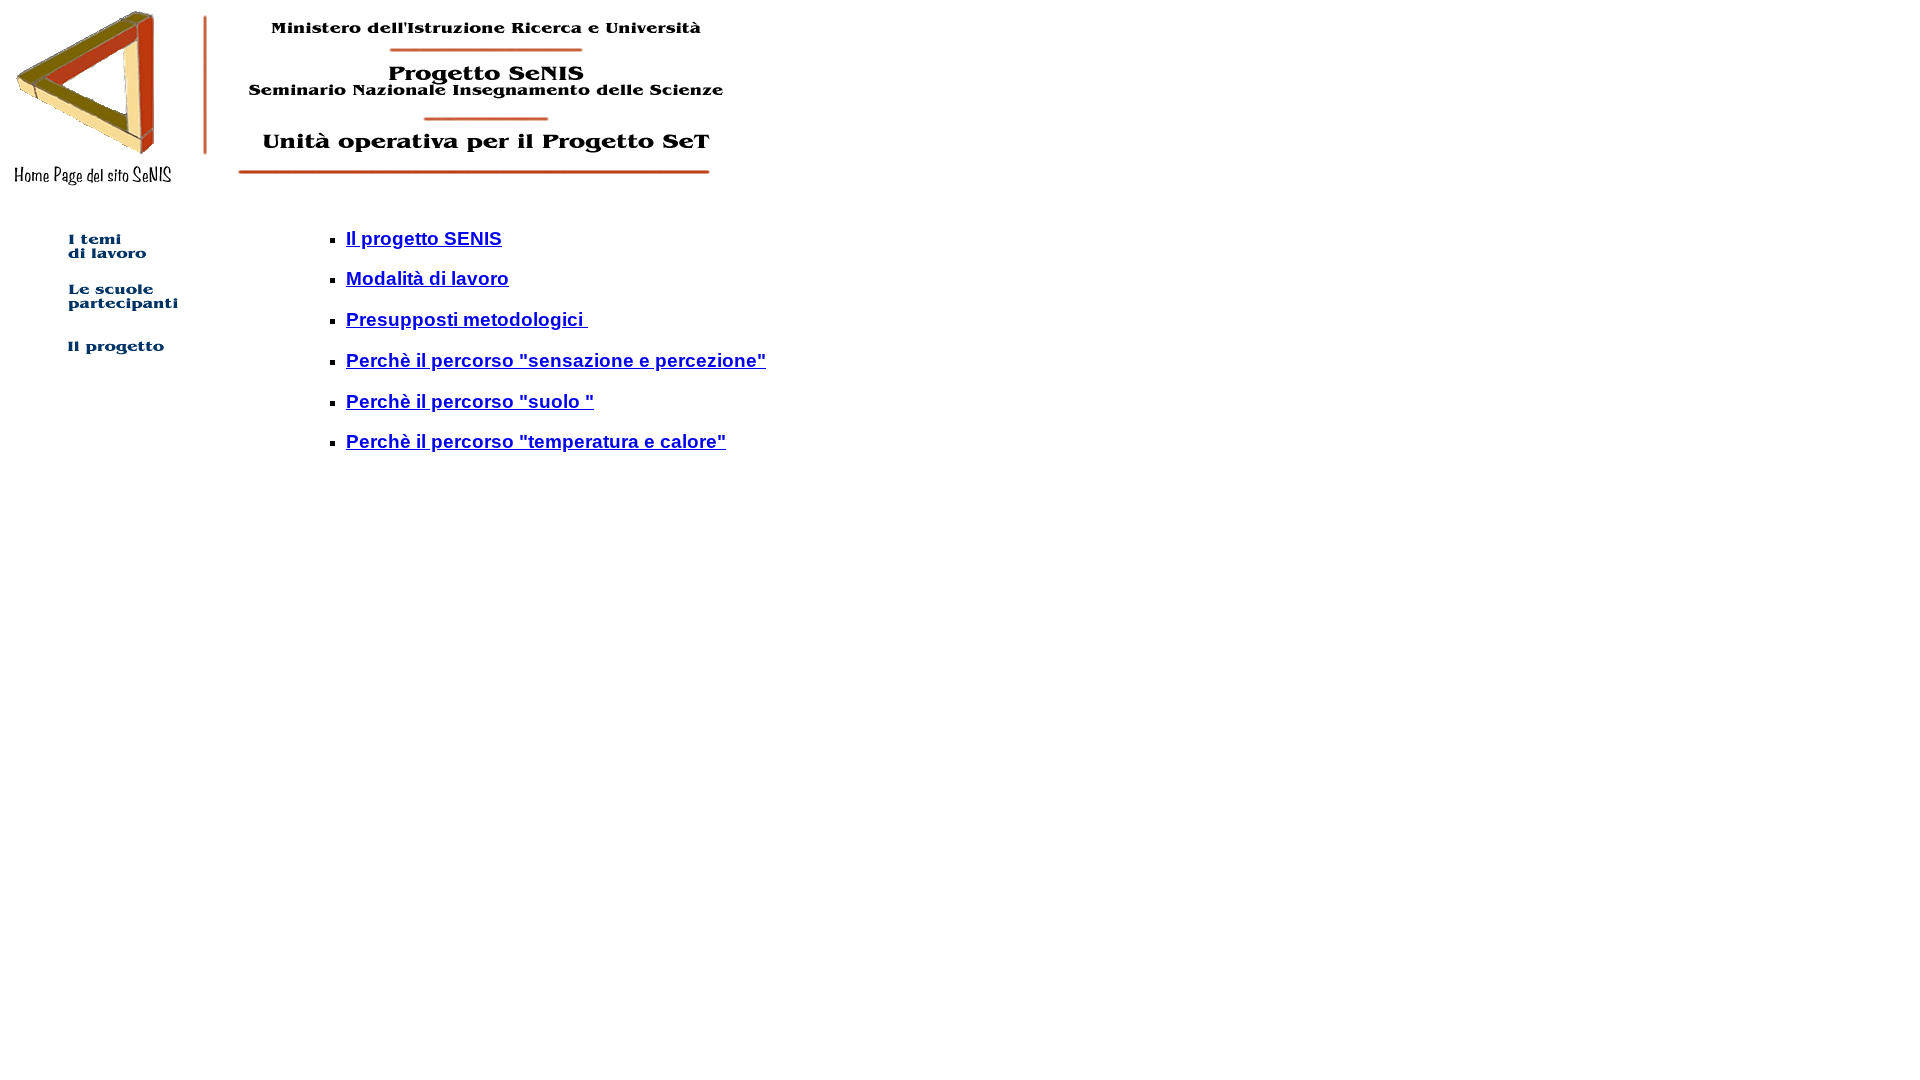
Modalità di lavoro (427, 278)
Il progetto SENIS (424, 238)
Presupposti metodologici (467, 319)
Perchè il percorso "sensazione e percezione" (556, 360)
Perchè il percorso (430, 401)
